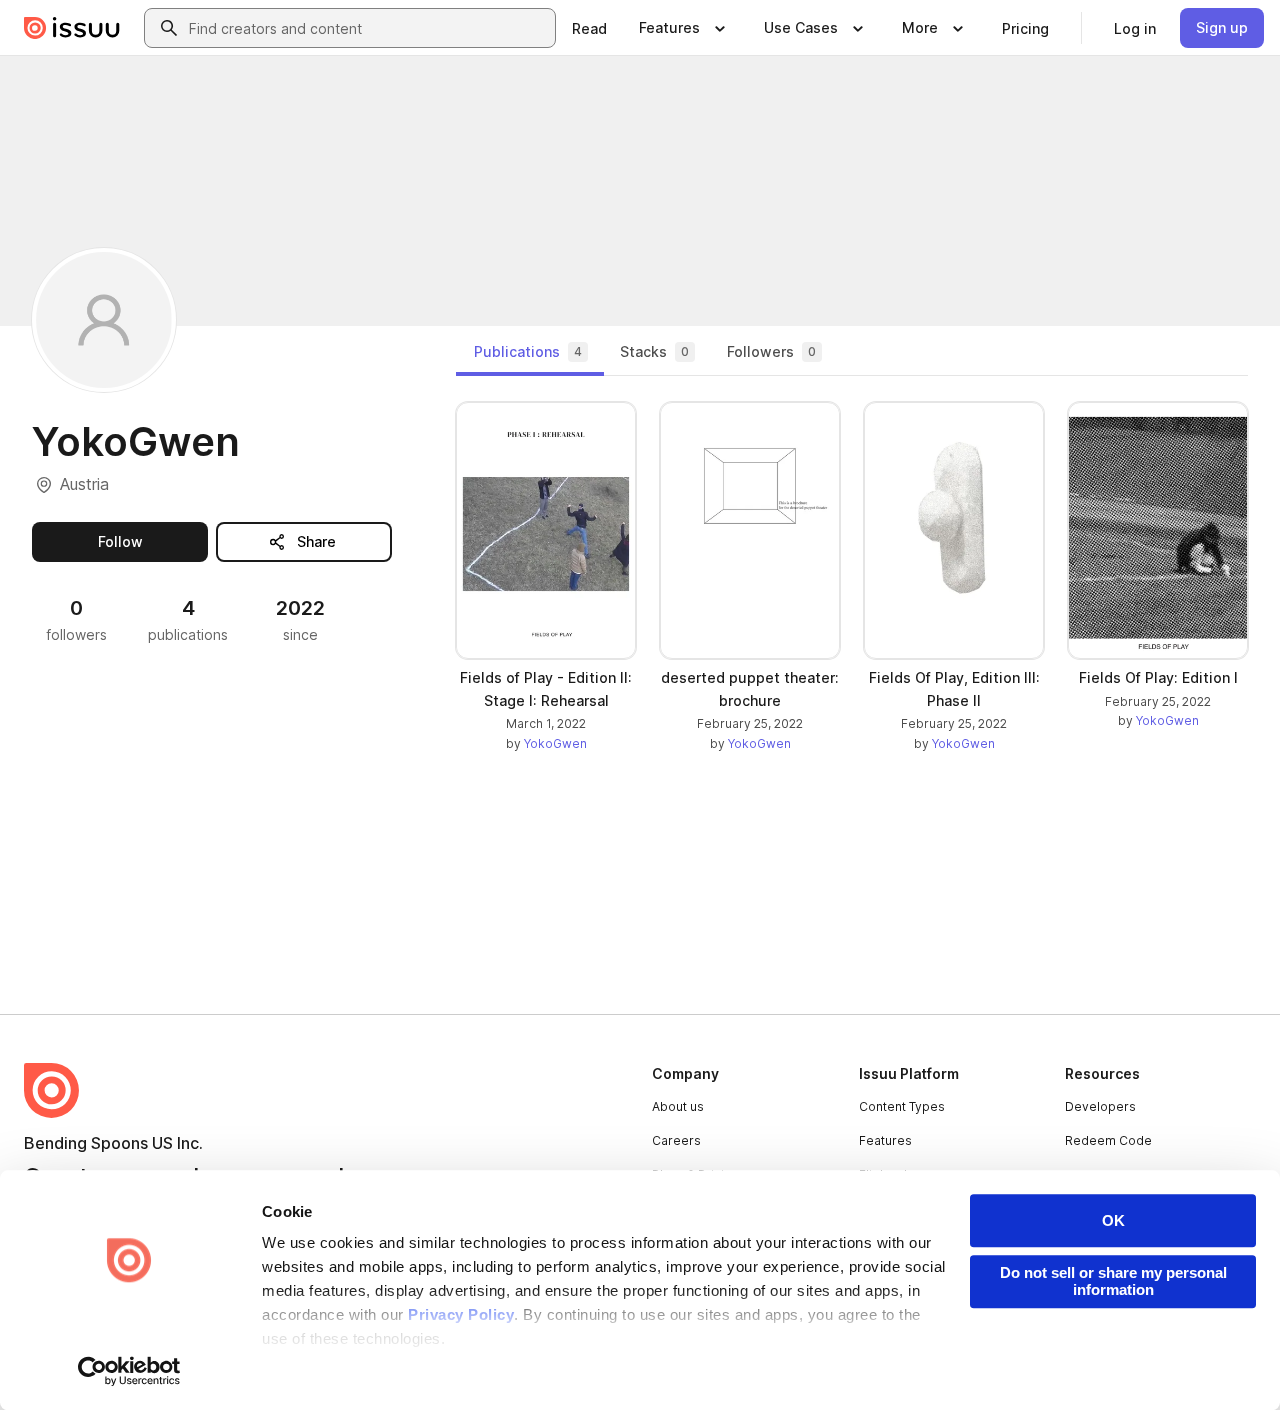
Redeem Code (1108, 1140)
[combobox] (368, 28)
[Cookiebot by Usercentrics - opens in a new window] (129, 1371)
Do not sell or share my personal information (1113, 1281)
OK (1113, 1220)
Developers (1100, 1106)
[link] (589, 28)
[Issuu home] (72, 28)
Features (885, 1140)
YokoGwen (555, 743)
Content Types (902, 1106)
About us (678, 1106)
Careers (676, 1140)
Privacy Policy (461, 1314)
